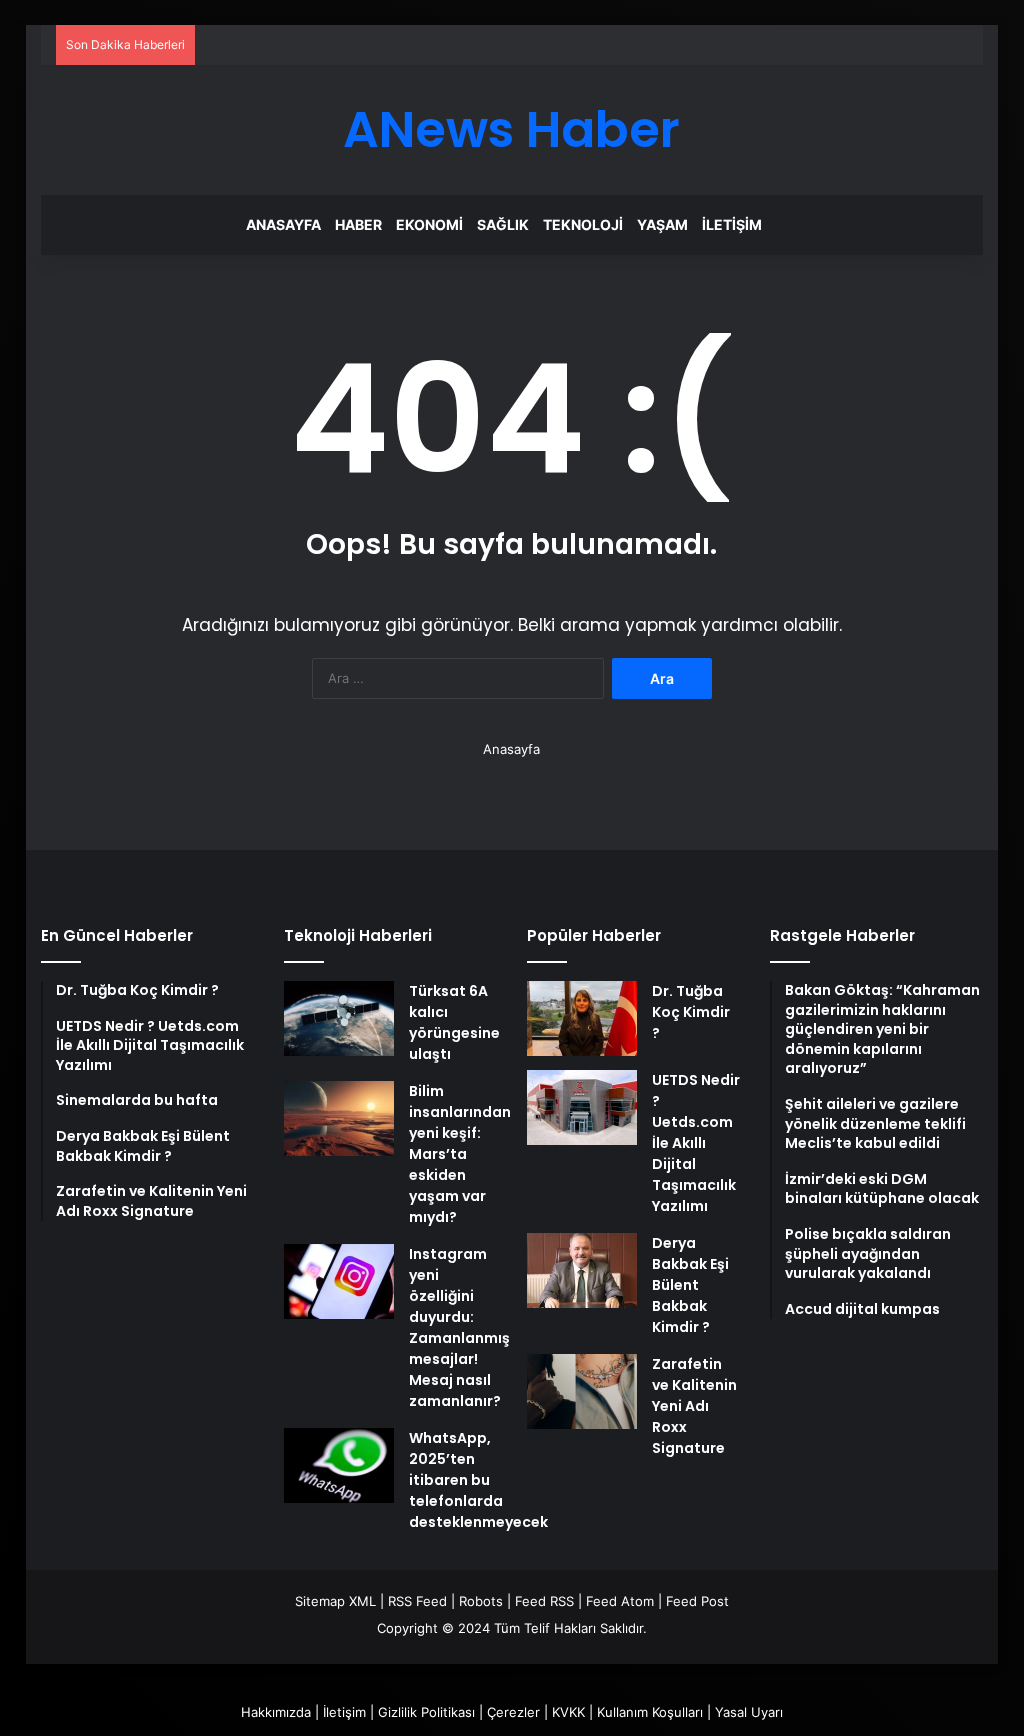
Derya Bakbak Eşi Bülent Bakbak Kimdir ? (690, 1285)
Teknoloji (583, 224)
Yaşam (662, 224)
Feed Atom (620, 1601)
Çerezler (513, 1712)
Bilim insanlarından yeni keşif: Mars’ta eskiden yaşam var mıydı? (460, 1154)
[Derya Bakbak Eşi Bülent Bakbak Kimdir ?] (582, 1270)
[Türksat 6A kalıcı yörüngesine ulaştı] (339, 1018)
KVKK (568, 1712)
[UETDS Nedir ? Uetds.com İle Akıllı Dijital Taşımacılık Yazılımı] (582, 1107)
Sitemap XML (335, 1601)
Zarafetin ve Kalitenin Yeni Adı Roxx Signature (694, 1406)
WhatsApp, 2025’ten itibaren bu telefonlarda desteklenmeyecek (478, 1480)
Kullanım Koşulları (650, 1712)
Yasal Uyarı (749, 1712)
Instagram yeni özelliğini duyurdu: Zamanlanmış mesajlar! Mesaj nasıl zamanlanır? (459, 1327)
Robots (481, 1601)
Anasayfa (283, 224)
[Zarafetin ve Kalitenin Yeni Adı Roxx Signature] (582, 1391)
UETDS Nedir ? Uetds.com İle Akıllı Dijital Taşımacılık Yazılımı (696, 1143)
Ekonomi (429, 224)
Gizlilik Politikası (426, 1712)
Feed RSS (544, 1601)
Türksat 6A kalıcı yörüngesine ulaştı (454, 1022)
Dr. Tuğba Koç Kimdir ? (691, 1012)
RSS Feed (417, 1601)
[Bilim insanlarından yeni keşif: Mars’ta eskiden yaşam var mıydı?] (339, 1118)
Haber (358, 224)
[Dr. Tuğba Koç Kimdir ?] (582, 1018)
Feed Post (697, 1601)
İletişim (732, 224)
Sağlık (503, 224)
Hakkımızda (276, 1712)
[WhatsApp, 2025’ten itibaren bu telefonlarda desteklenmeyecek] (339, 1465)
